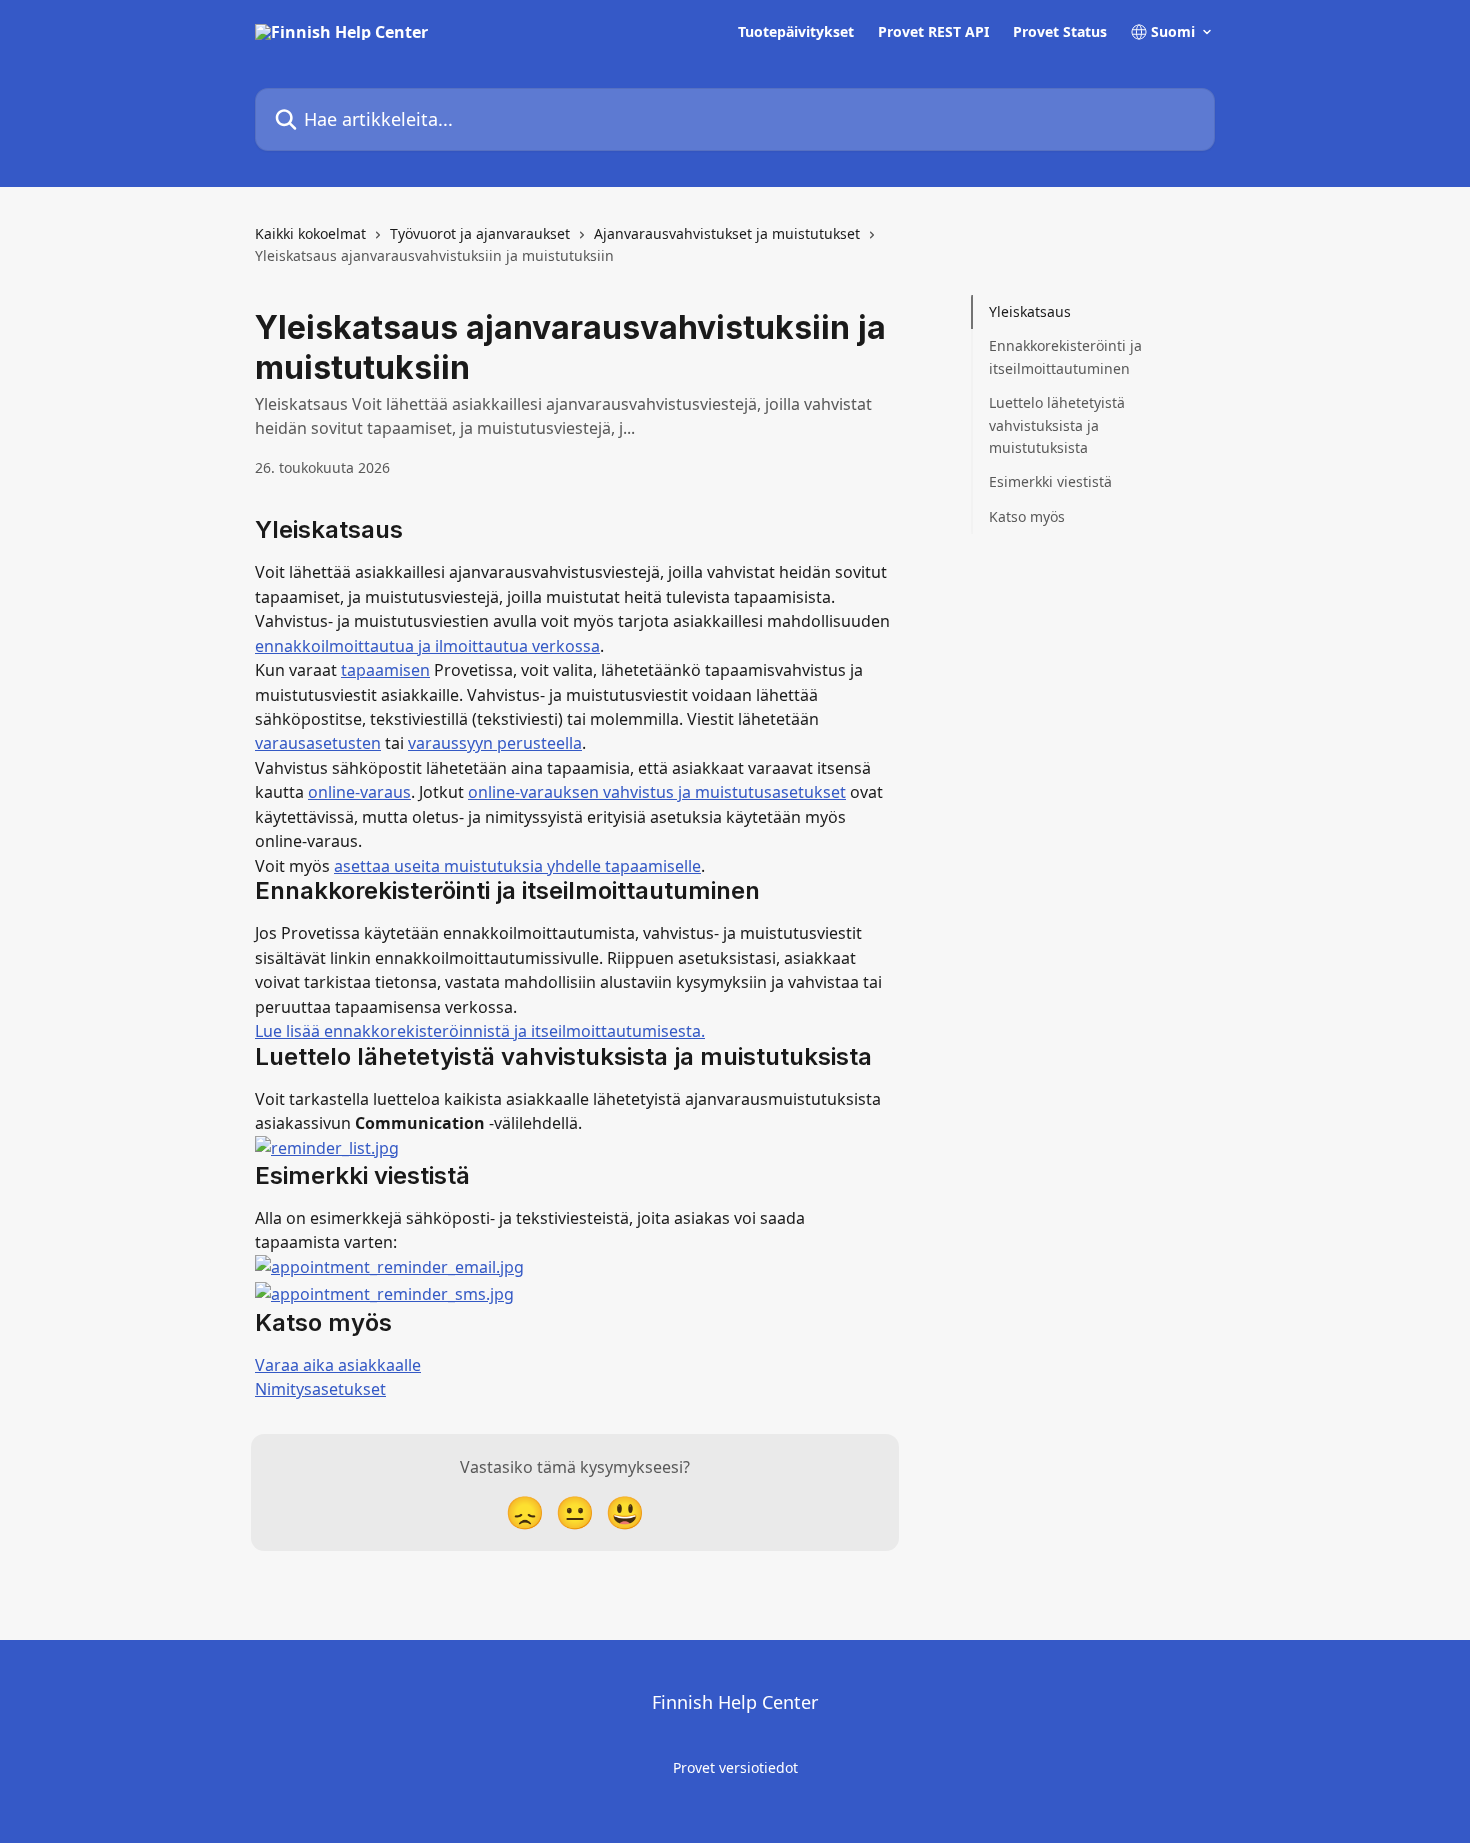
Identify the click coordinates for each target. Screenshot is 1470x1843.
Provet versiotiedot (735, 1767)
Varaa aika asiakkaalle (338, 1365)
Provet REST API (933, 32)
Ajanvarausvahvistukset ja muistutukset (727, 233)
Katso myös (1027, 516)
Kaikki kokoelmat (310, 233)
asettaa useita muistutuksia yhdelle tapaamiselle (517, 866)
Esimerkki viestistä (1050, 481)
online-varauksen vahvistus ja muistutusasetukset (657, 792)
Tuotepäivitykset (796, 32)
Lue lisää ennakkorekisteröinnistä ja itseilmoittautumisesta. (480, 1031)
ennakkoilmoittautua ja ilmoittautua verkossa (427, 646)
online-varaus (359, 792)
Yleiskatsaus (1030, 311)
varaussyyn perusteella (495, 743)
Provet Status (1060, 32)
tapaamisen (385, 670)
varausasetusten (318, 743)
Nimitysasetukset (320, 1389)
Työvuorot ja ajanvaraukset (480, 233)
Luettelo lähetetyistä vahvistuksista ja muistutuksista (1057, 425)
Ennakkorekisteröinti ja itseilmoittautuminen (1065, 356)
